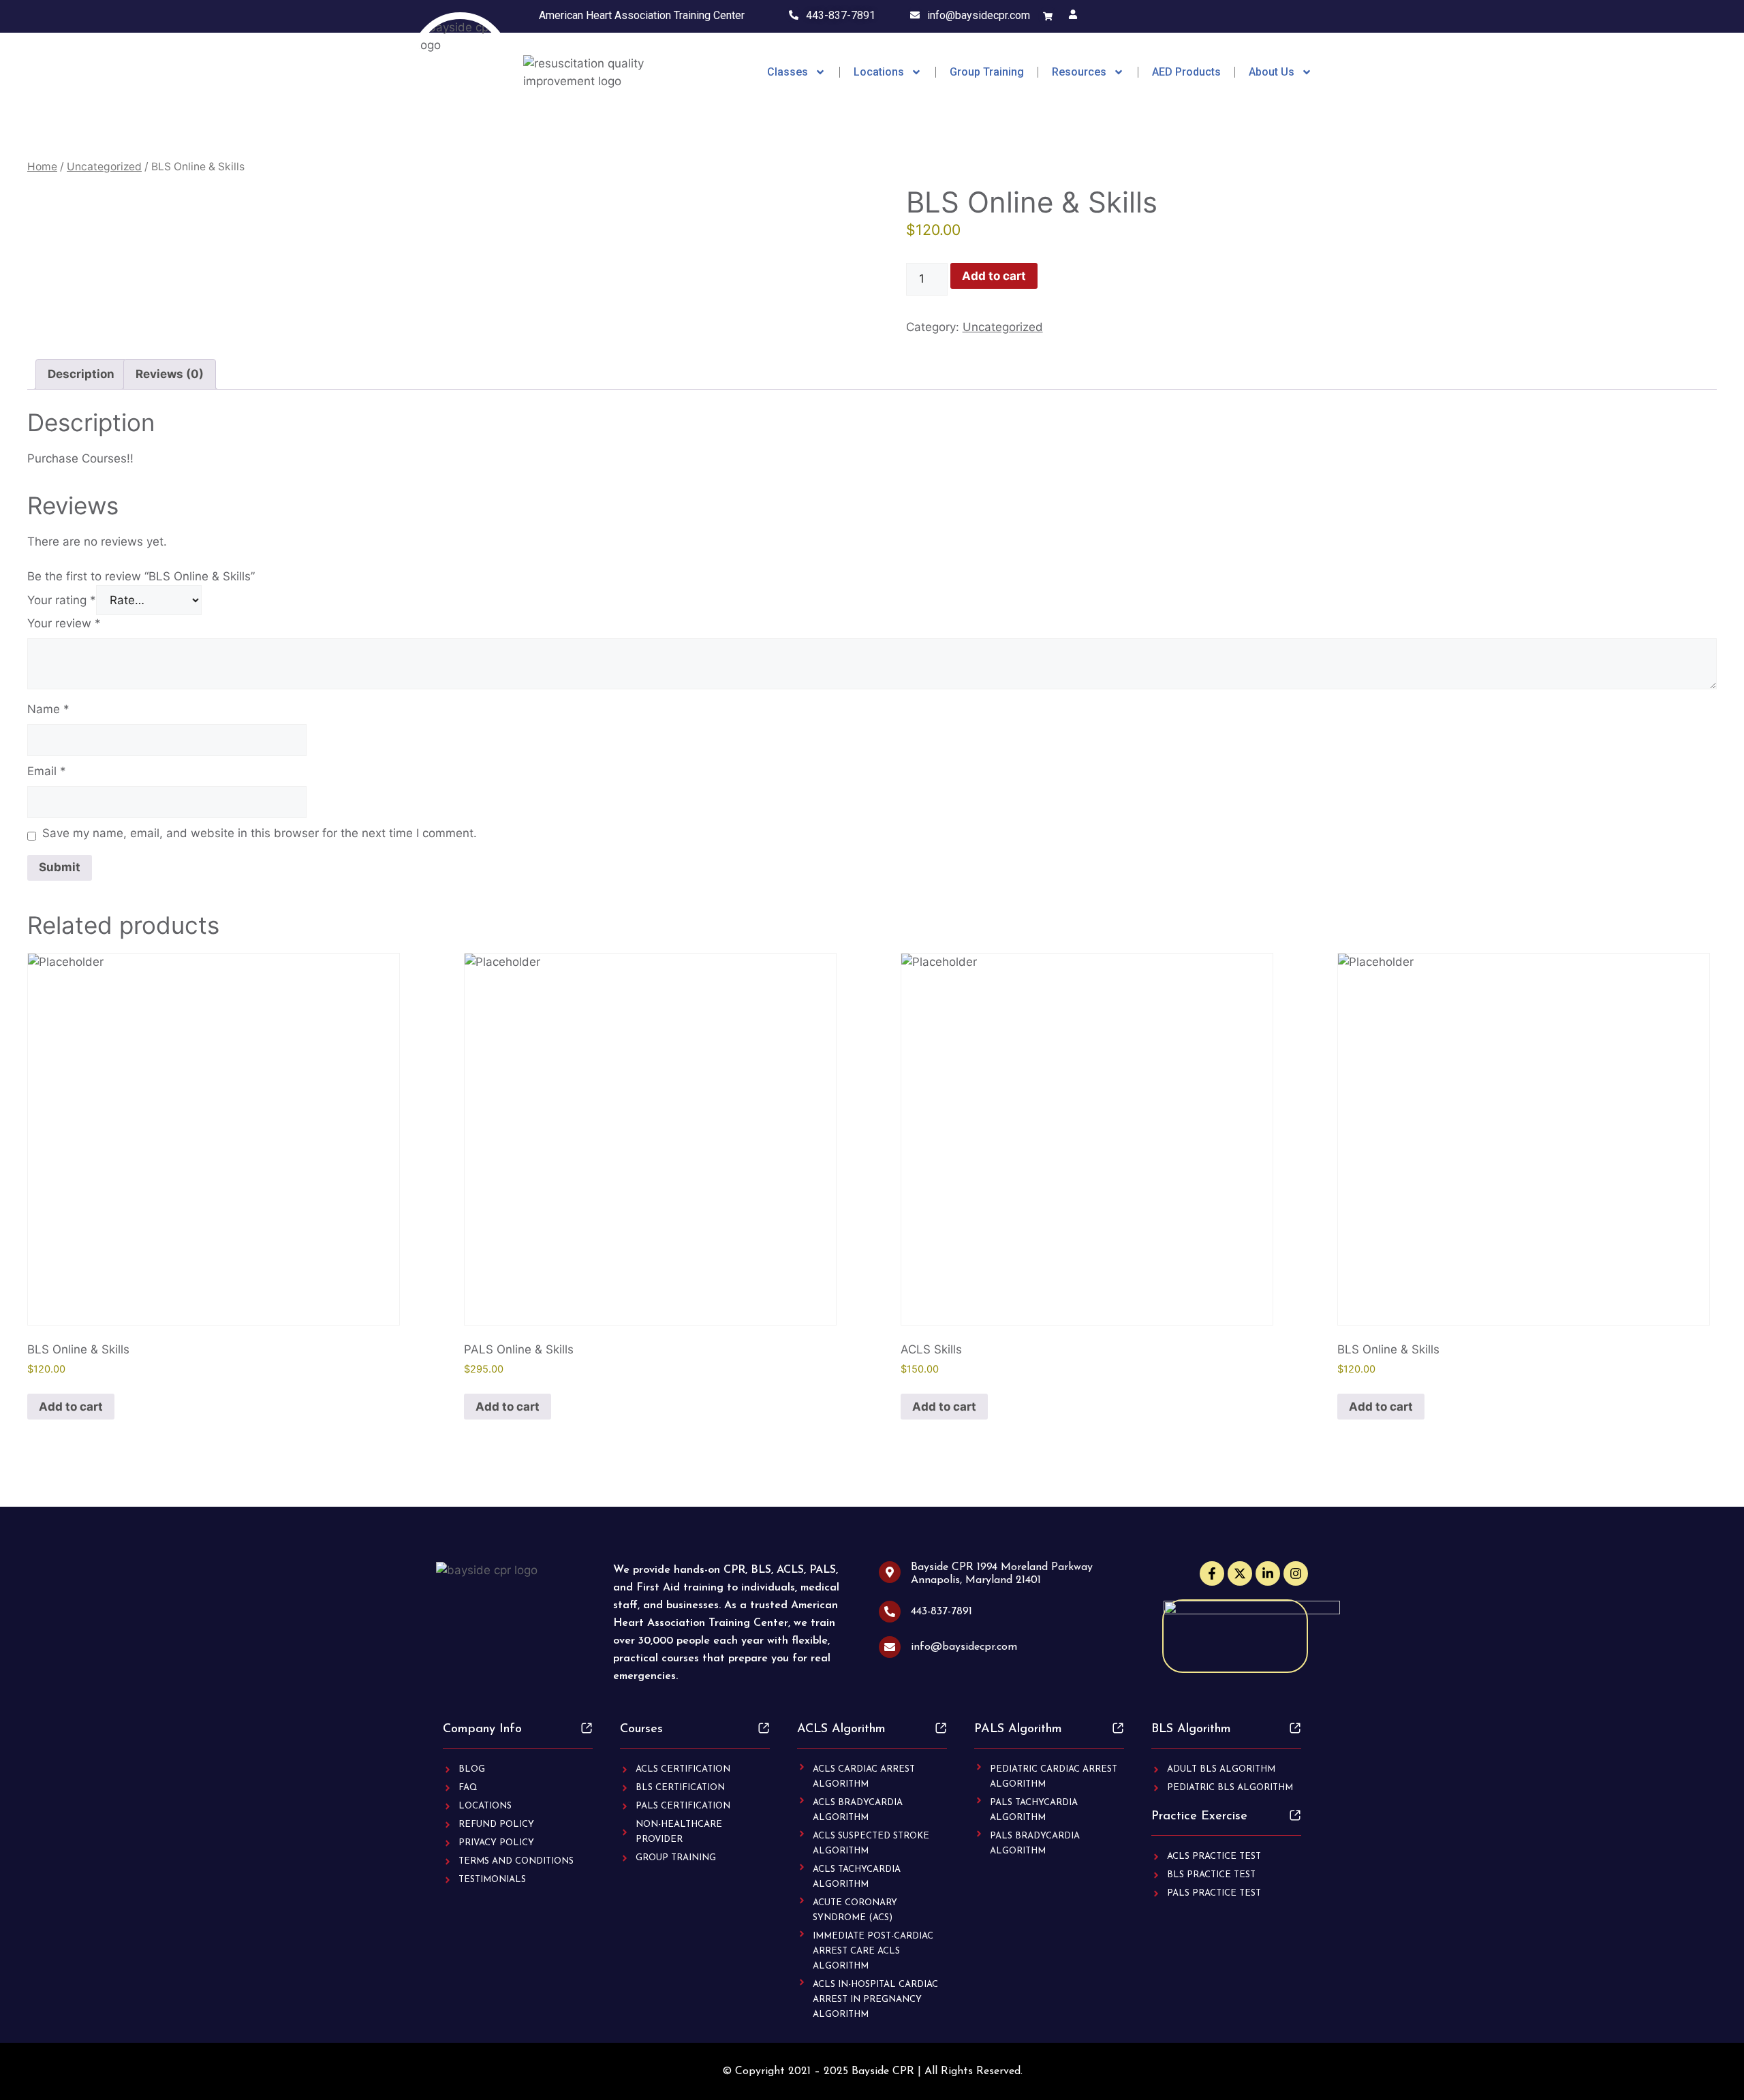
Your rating (62, 600)
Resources (1079, 72)
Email (47, 771)
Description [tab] (81, 374)
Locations (879, 72)
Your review (64, 623)
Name (48, 709)
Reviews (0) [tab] (170, 374)
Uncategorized (104, 167)
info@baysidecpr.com (979, 15)
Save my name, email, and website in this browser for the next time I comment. (260, 833)
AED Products (1186, 72)
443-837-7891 (841, 15)
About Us (1272, 72)
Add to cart (994, 276)
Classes (788, 72)
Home (42, 167)
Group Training (987, 72)
